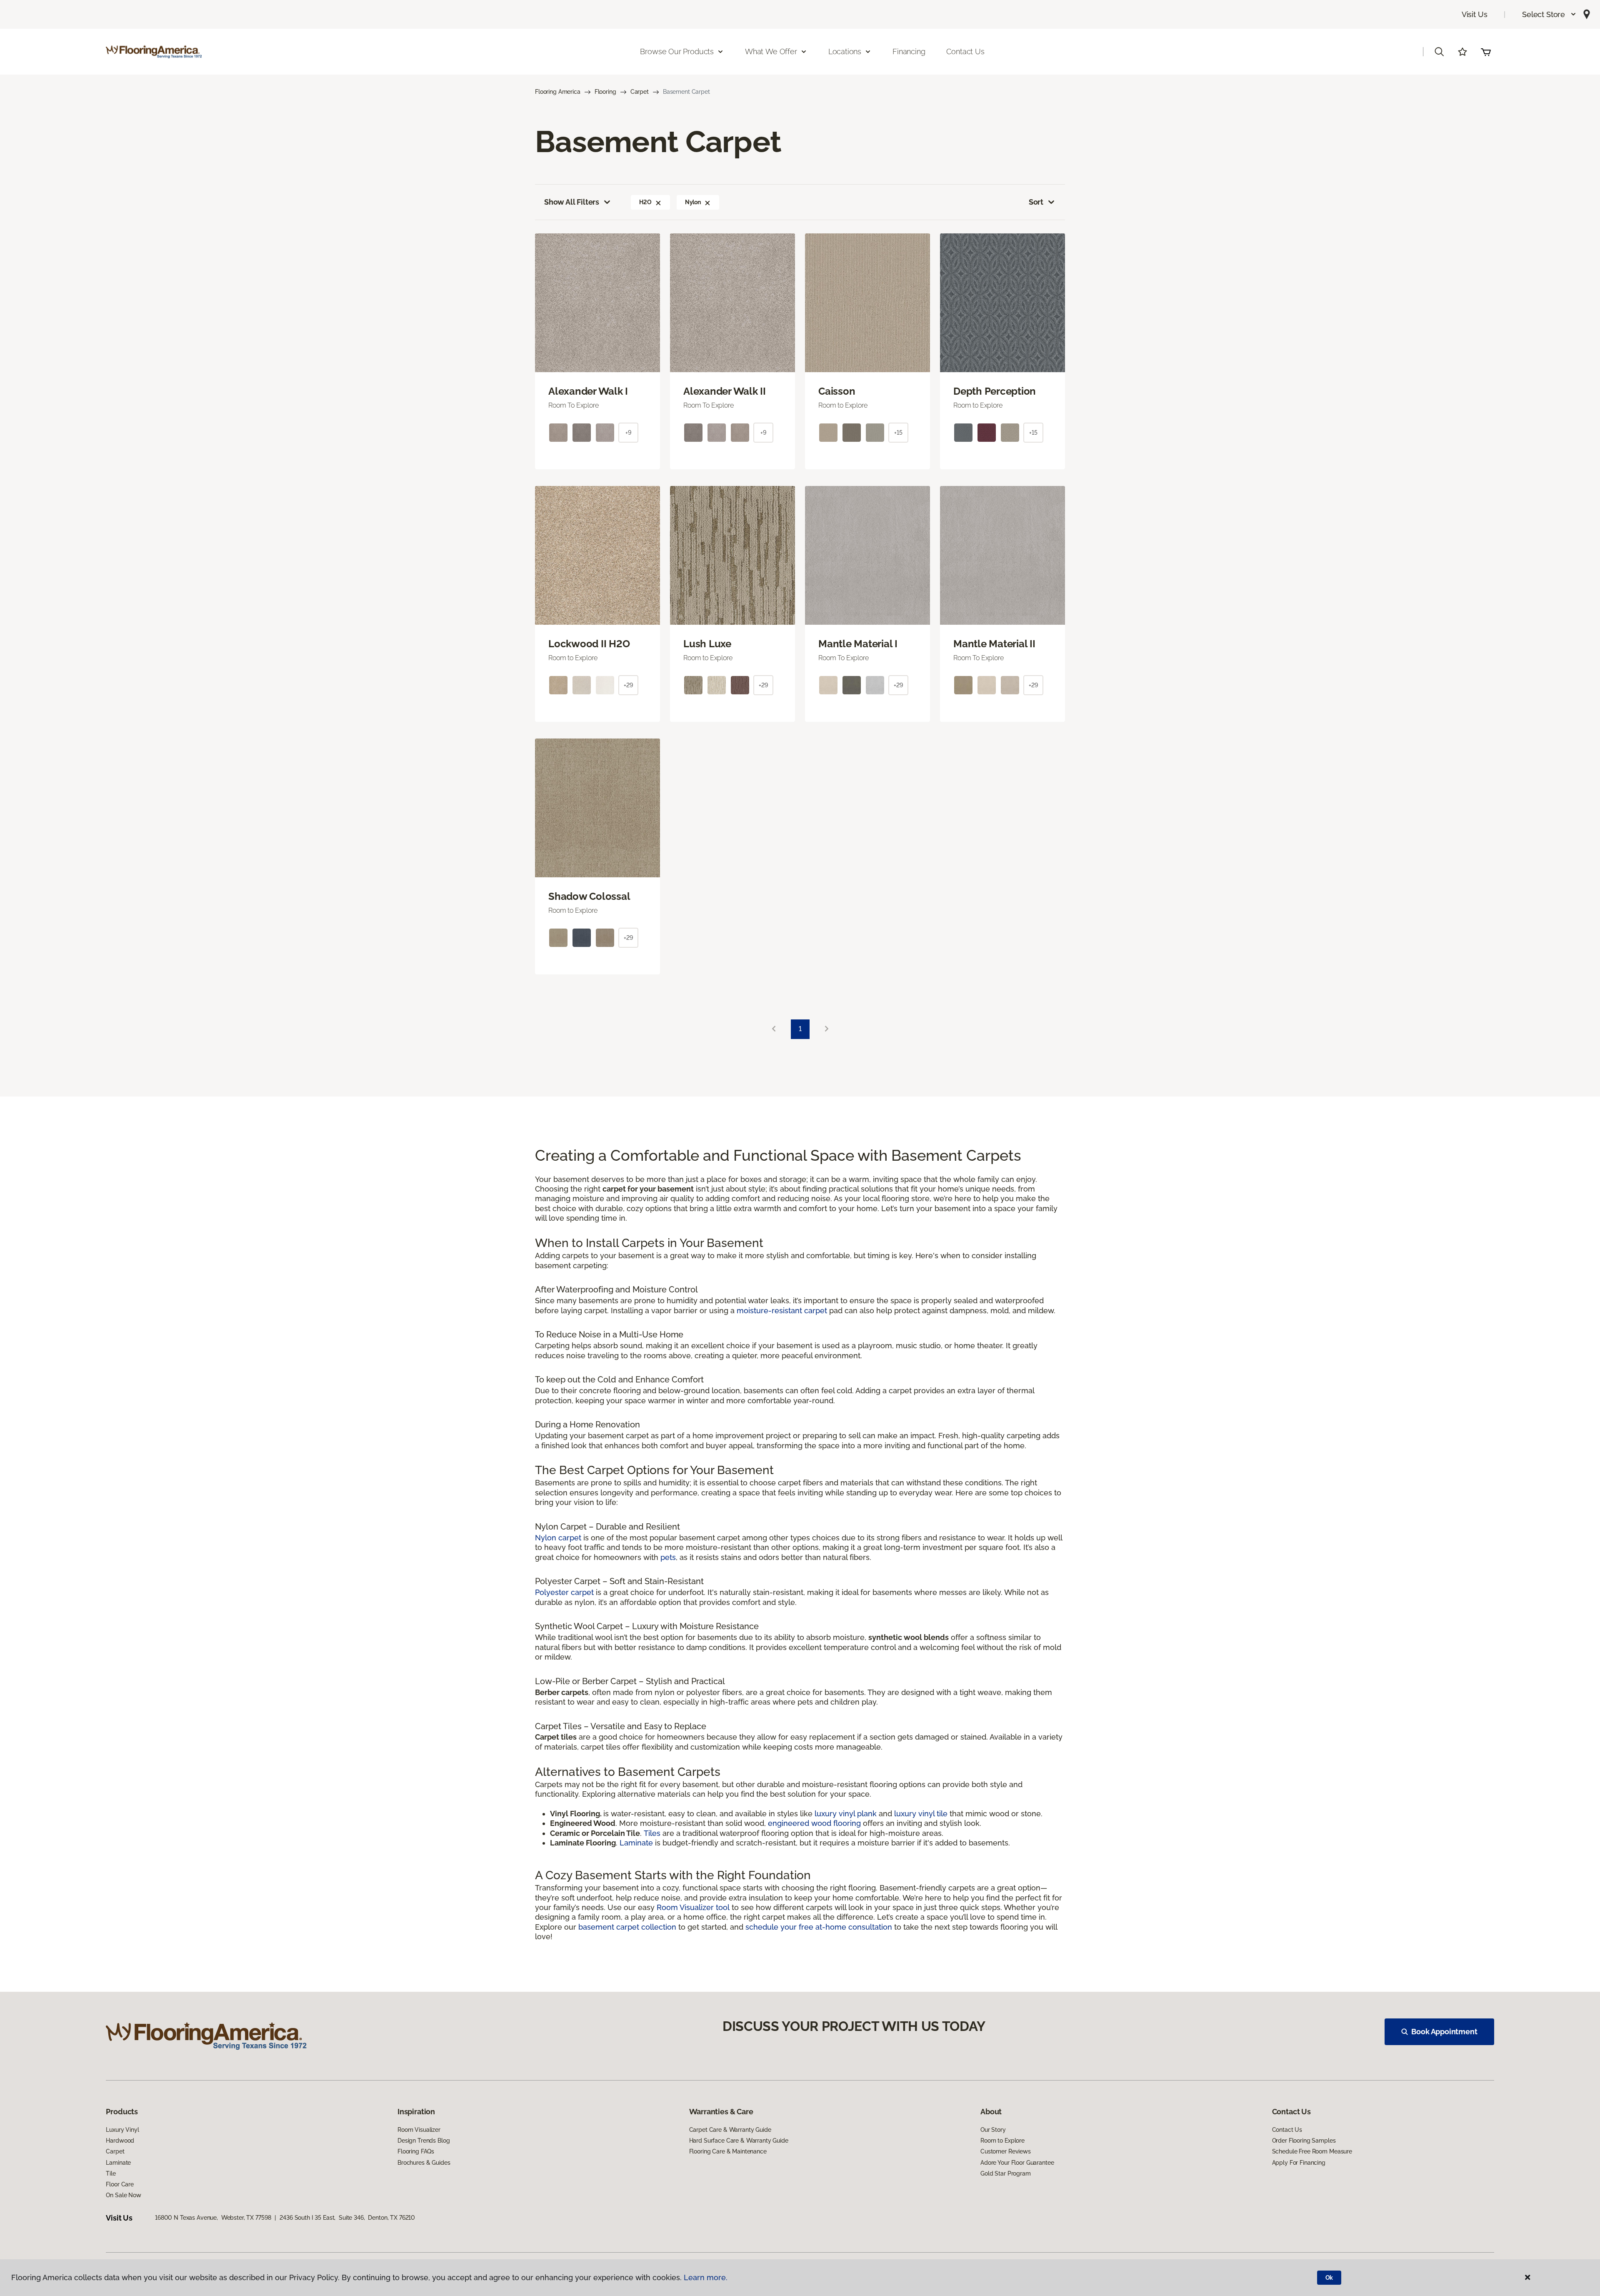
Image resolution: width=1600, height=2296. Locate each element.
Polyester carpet (564, 1592)
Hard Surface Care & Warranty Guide (739, 2141)
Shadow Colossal (589, 896)
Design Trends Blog (424, 2141)
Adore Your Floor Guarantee (1017, 2163)
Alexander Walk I (588, 391)
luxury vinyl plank (846, 1814)
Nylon (693, 202)
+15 (898, 433)
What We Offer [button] (771, 51)
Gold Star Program (1006, 2173)
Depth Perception (995, 391)
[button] (1549, 14)
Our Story (993, 2130)
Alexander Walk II (725, 391)
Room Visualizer (419, 2130)
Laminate (637, 1843)
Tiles (652, 1833)
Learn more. (706, 2277)
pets (668, 1557)
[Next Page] (827, 1029)
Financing (909, 51)
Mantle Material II (994, 644)
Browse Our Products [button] (677, 51)
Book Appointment (1444, 2032)
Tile (111, 2173)
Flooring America (558, 92)
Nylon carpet (558, 1538)
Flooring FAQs (416, 2151)
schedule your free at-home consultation (819, 1927)
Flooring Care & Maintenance (728, 2151)
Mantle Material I (858, 644)
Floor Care (120, 2184)
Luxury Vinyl (122, 2130)
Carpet (640, 92)
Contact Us (965, 51)
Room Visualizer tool (693, 1907)
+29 (628, 685)
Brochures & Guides (424, 2163)
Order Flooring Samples (1304, 2141)
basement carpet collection (627, 1927)
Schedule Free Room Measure (1312, 2151)
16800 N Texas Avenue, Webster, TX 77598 (213, 2218)
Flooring (605, 92)
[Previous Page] (774, 1029)
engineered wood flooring (814, 1823)
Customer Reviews (1006, 2151)
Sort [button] (1036, 202)
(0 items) (1486, 52)
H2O (645, 202)
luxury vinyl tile (921, 1814)
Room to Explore (1002, 2141)
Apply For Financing (1299, 2163)
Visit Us (1475, 14)
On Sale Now (123, 2195)
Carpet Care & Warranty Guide (730, 2130)
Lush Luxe (707, 644)
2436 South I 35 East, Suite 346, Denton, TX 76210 (347, 2218)
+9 (628, 433)
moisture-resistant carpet (782, 1311)
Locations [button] (845, 51)
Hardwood (120, 2141)
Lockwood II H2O (589, 644)
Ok (1329, 2278)
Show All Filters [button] (572, 202)
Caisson (837, 391)
